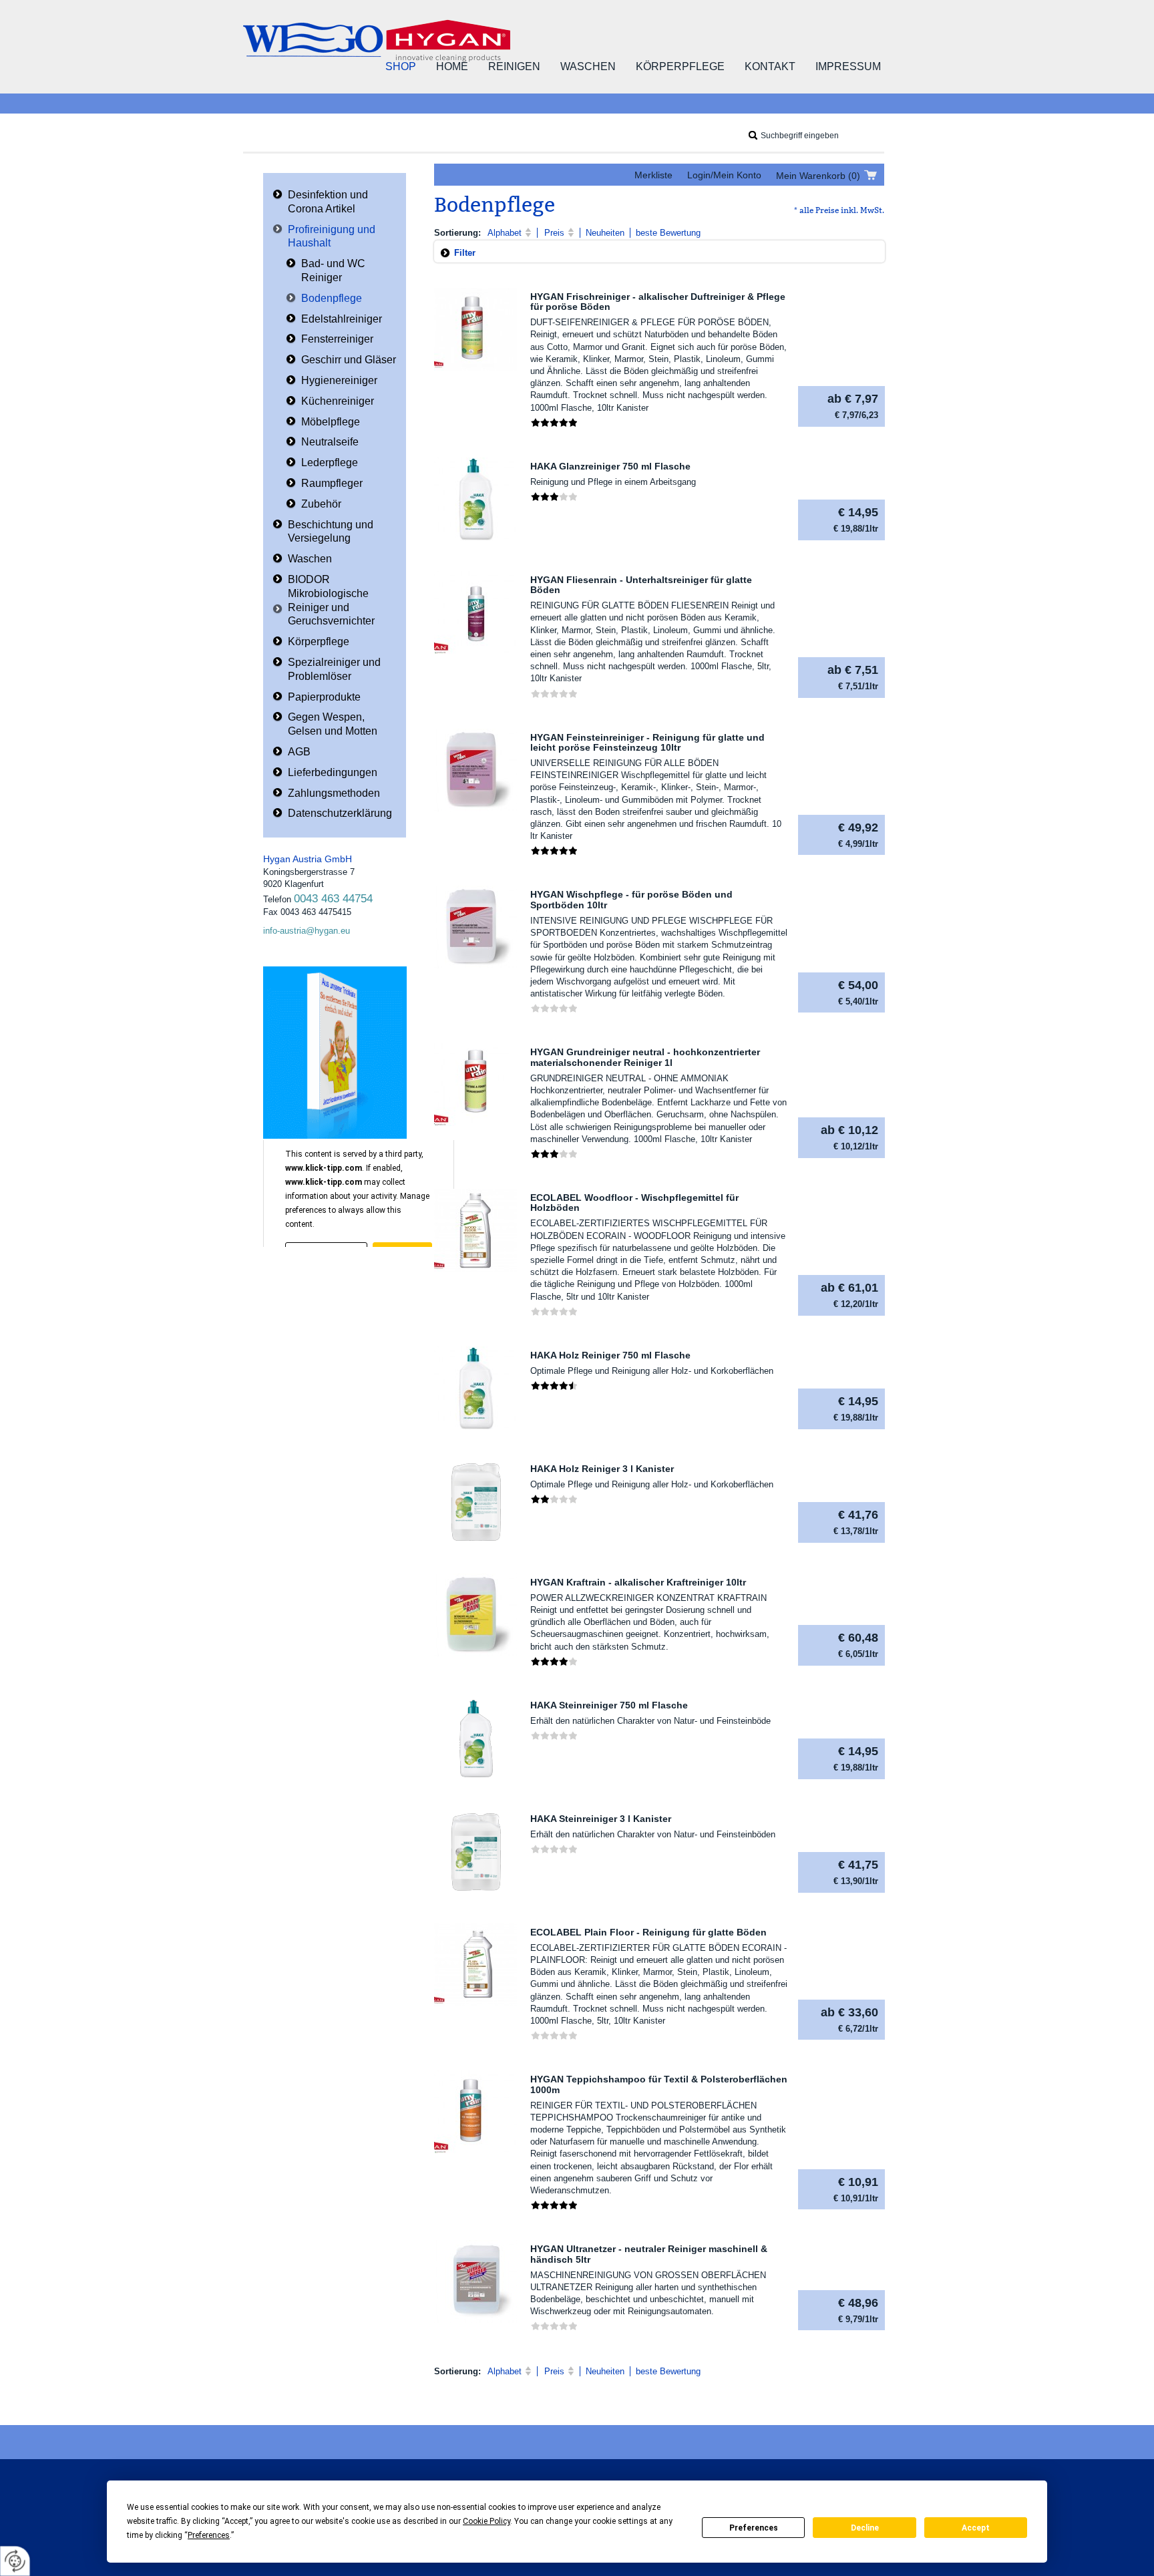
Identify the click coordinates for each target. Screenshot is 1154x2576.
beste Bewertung (668, 233)
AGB (299, 752)
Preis (554, 233)
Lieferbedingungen (333, 772)
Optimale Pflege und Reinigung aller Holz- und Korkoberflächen (652, 1371)
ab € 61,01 (849, 1295)
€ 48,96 (858, 2310)
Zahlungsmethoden (334, 793)
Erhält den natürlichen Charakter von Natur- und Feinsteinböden (653, 1834)
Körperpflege (680, 66)
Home (452, 66)
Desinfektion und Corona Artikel (328, 202)
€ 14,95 (856, 520)
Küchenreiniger (338, 401)
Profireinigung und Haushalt (332, 236)
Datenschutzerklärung (340, 813)
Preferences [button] (209, 2535)
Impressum (848, 66)
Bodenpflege (332, 298)
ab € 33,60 (849, 2020)
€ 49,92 (858, 835)
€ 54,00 (858, 992)
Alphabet (505, 233)
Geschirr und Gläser (349, 360)
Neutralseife (330, 442)
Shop (401, 66)
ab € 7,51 (853, 677)
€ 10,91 (856, 2189)
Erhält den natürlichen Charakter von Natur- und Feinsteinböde (650, 1721)
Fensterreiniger (337, 339)
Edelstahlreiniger (342, 319)
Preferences (754, 2528)
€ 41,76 (856, 1522)
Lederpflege (330, 463)
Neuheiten (605, 233)
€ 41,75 (856, 1872)
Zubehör (321, 504)
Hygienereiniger (339, 380)
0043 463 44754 (333, 899)
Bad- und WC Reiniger (333, 270)
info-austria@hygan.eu (307, 931)
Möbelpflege (331, 422)
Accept (976, 2528)
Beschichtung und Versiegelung (331, 532)
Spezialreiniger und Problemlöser (334, 669)
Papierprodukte (324, 697)
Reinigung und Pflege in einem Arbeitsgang (613, 482)
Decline (865, 2528)
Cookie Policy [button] (487, 2521)
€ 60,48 (858, 1645)
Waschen (588, 66)
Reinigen (514, 66)
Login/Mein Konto (724, 175)
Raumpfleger (332, 483)
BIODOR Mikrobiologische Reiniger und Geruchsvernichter (331, 600)
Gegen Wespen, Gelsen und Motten (333, 724)
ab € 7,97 (853, 406)
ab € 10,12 (849, 1137)
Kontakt (770, 66)
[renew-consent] (15, 2561)
